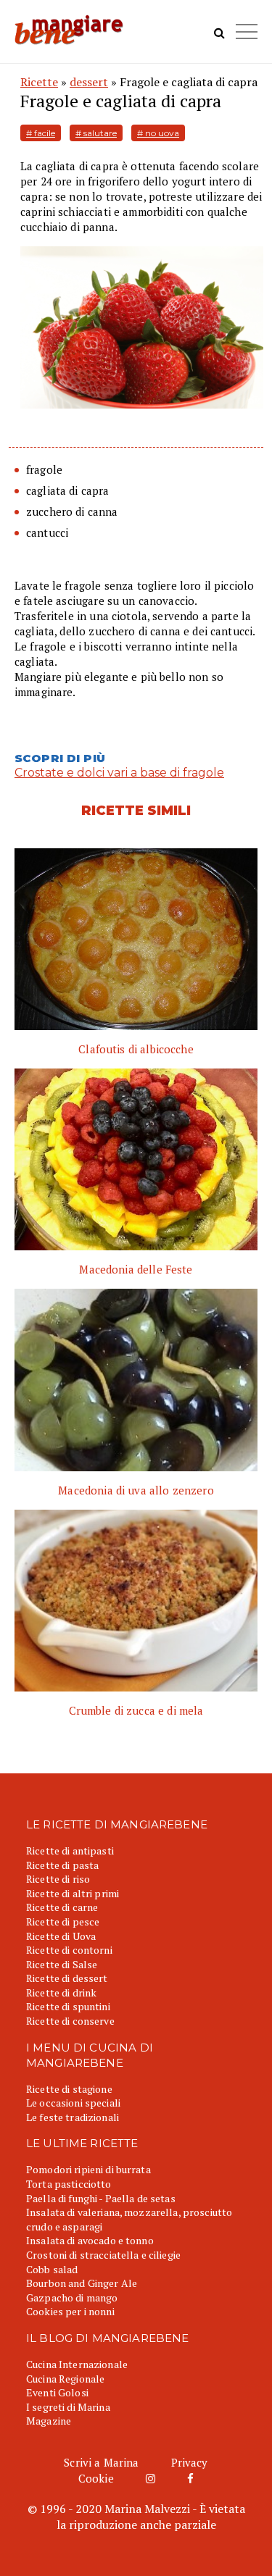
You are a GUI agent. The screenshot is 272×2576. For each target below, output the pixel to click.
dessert (89, 82)
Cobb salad (52, 2269)
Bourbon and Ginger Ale (82, 2283)
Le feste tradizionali (73, 2117)
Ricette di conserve (70, 2021)
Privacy (190, 2462)
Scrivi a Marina (101, 2462)
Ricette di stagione (69, 2089)
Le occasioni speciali (73, 2103)
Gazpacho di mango (72, 2297)
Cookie (96, 2478)
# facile (41, 133)
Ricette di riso (58, 1879)
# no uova (158, 133)
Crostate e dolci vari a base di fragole (119, 773)
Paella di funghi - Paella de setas (101, 2198)
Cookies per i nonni (70, 2311)
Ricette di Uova (61, 1936)
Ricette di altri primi (73, 1893)
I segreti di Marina (68, 2407)
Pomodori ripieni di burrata (88, 2169)
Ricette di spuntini (68, 2006)
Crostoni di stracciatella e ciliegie (103, 2255)
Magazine (49, 2421)
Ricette (39, 82)
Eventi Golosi (57, 2392)
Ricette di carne (62, 1907)
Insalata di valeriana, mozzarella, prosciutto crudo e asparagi (129, 2219)
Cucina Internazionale (77, 2364)
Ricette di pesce (63, 1921)
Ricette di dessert (67, 1978)
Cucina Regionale (65, 2379)
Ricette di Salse (62, 1964)
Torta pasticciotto (69, 2184)
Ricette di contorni (69, 1950)
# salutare (96, 133)
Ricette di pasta (62, 1865)
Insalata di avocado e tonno (90, 2240)
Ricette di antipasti (70, 1851)
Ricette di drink (61, 1992)
